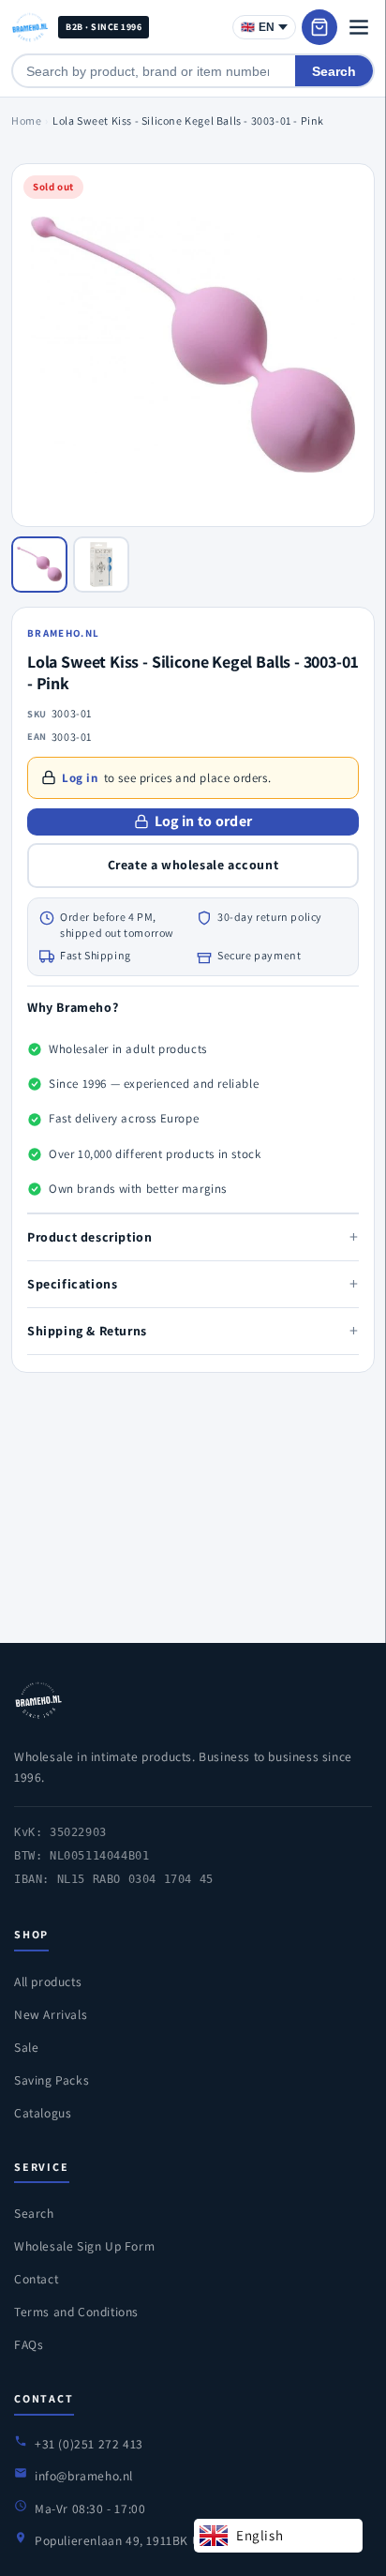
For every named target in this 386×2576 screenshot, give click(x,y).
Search (334, 71)
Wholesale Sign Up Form (84, 2246)
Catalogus (43, 2113)
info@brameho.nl (84, 2476)
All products (48, 1981)
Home (26, 121)
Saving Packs (52, 2080)
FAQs (29, 2344)
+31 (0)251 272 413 (89, 2444)
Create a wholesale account (193, 865)
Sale (26, 2047)
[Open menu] (359, 27)
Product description (193, 1236)
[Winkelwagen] (319, 27)
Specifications (193, 1283)
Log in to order (204, 821)
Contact (36, 2279)
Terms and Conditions (76, 2312)
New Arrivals (51, 2014)
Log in (80, 778)
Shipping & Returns (193, 1330)
